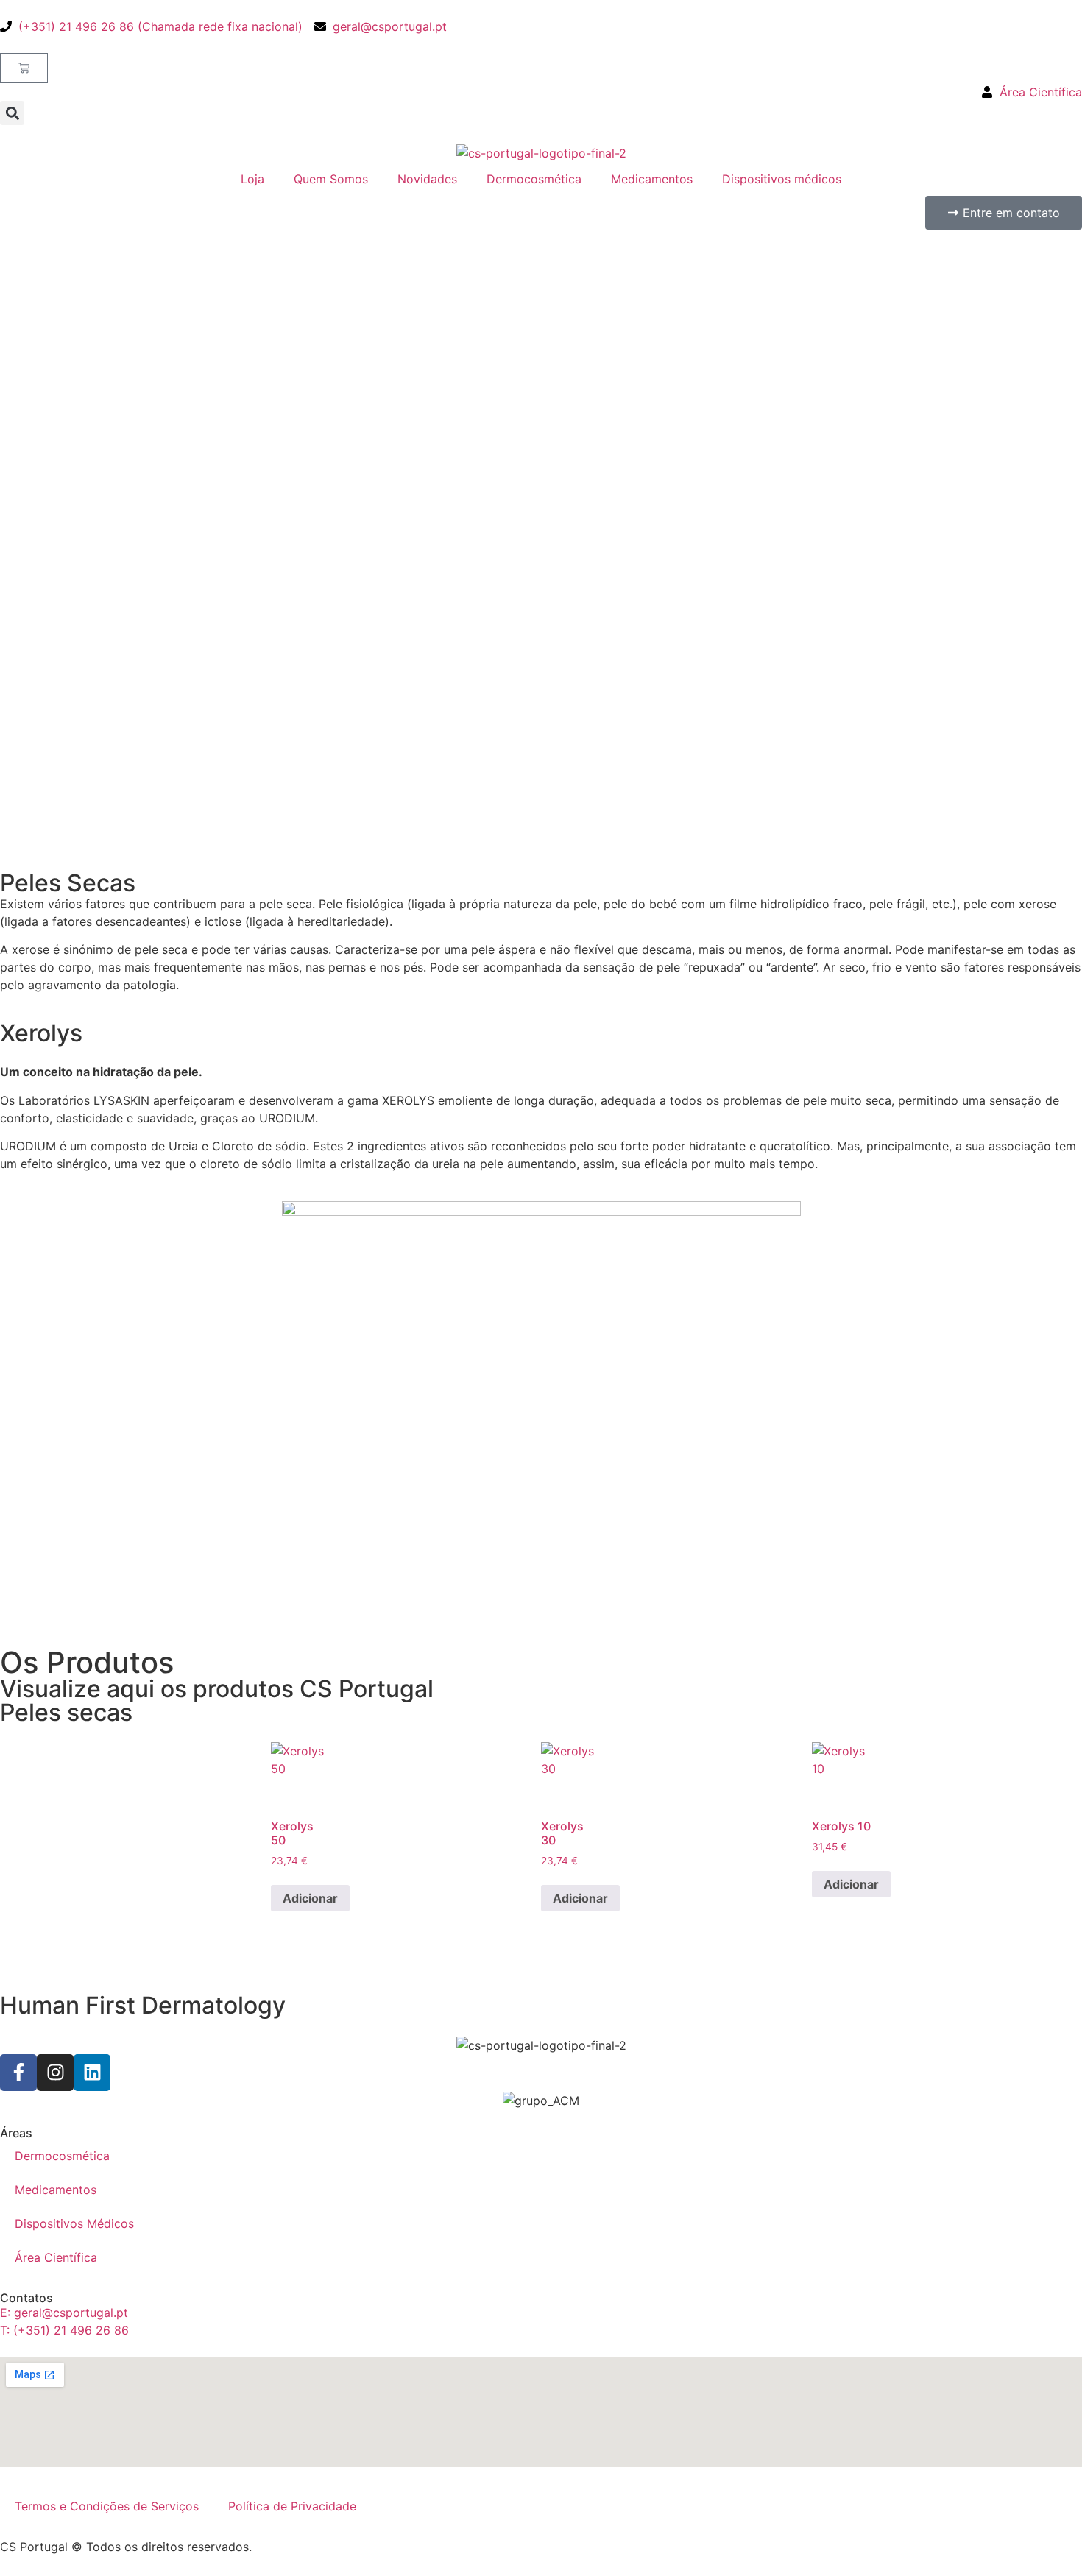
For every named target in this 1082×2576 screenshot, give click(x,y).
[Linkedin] (92, 2073)
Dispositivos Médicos (74, 2223)
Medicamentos (652, 179)
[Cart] (24, 68)
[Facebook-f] (18, 2073)
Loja (252, 179)
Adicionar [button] (310, 1898)
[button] (12, 113)
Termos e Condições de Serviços (107, 2506)
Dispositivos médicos (782, 179)
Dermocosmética (534, 179)
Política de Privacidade (292, 2506)
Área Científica (56, 2257)
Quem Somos (331, 179)
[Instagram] (55, 2073)
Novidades (427, 179)
